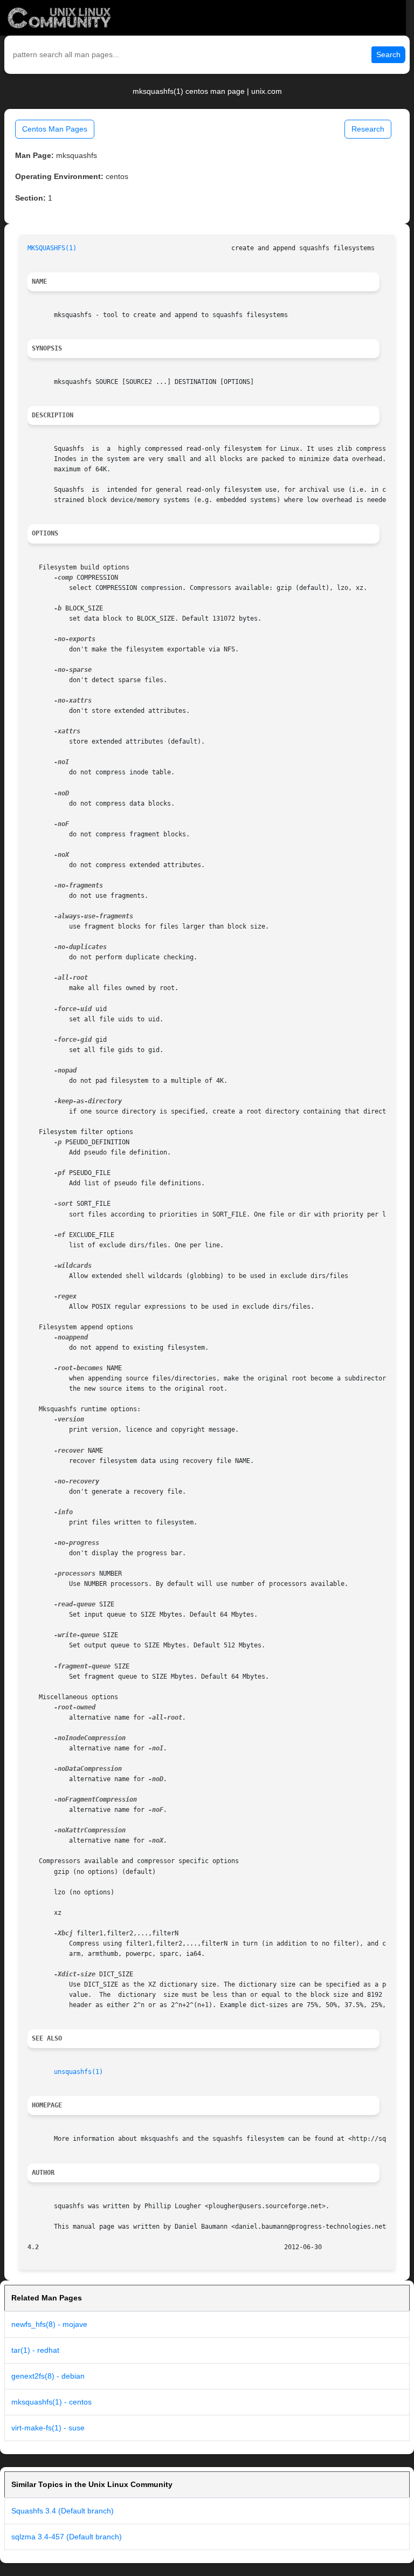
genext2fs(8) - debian (48, 2376)
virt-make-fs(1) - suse (48, 2428)
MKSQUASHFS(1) (52, 248)
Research (368, 129)
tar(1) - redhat (35, 2350)
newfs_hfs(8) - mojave (49, 2324)
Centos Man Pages (55, 129)
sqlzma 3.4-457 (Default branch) (67, 2537)
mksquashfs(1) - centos (51, 2402)
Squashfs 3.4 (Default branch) (63, 2511)
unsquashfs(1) (78, 2072)
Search (388, 54)
